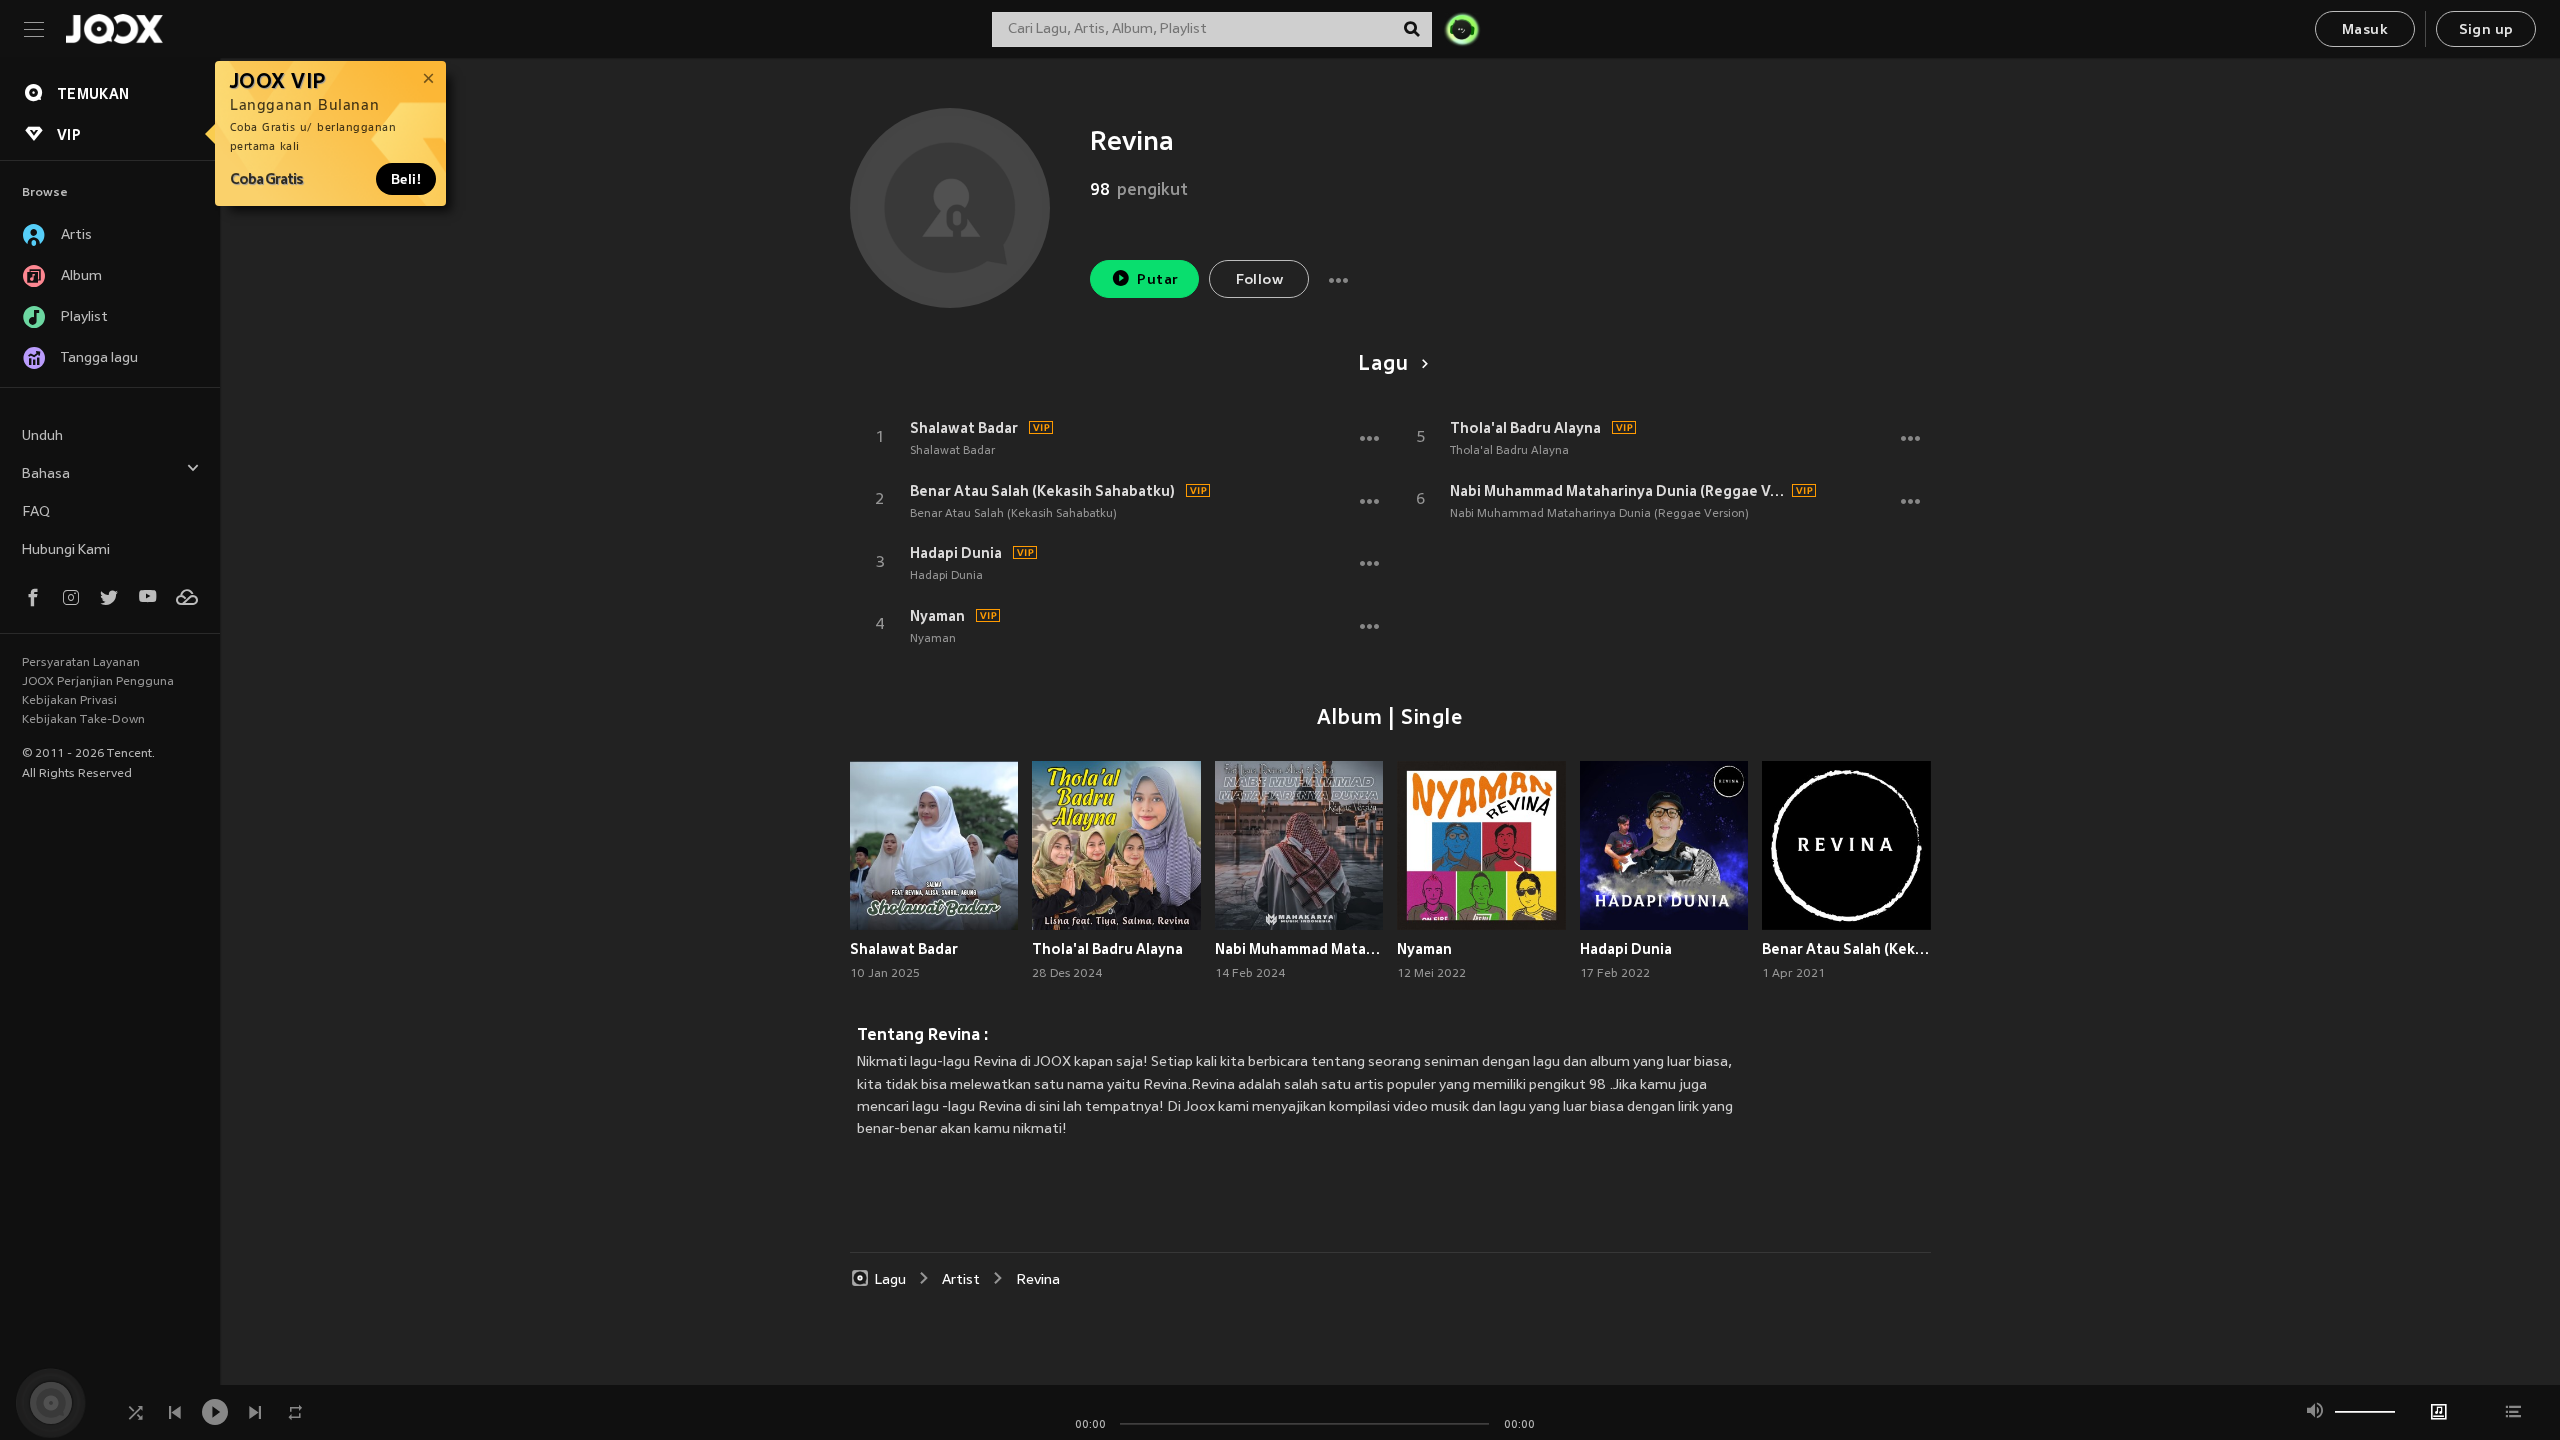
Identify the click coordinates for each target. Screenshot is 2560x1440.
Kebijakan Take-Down (83, 720)
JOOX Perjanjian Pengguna (98, 682)
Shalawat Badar (964, 428)
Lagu (1383, 365)
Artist (961, 1280)
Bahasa (46, 474)
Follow (1259, 280)
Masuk (2365, 30)
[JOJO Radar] (1462, 29)
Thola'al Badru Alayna (1525, 428)
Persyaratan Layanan (81, 663)
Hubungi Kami (66, 550)
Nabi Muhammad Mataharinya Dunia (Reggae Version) (1618, 491)
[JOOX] (114, 29)
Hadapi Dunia (956, 553)
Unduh (42, 436)
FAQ (36, 512)
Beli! (406, 179)
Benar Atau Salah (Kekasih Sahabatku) (1042, 491)
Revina (1038, 1280)
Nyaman (937, 616)
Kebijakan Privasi (69, 701)
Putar (1157, 280)
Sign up (2486, 30)
